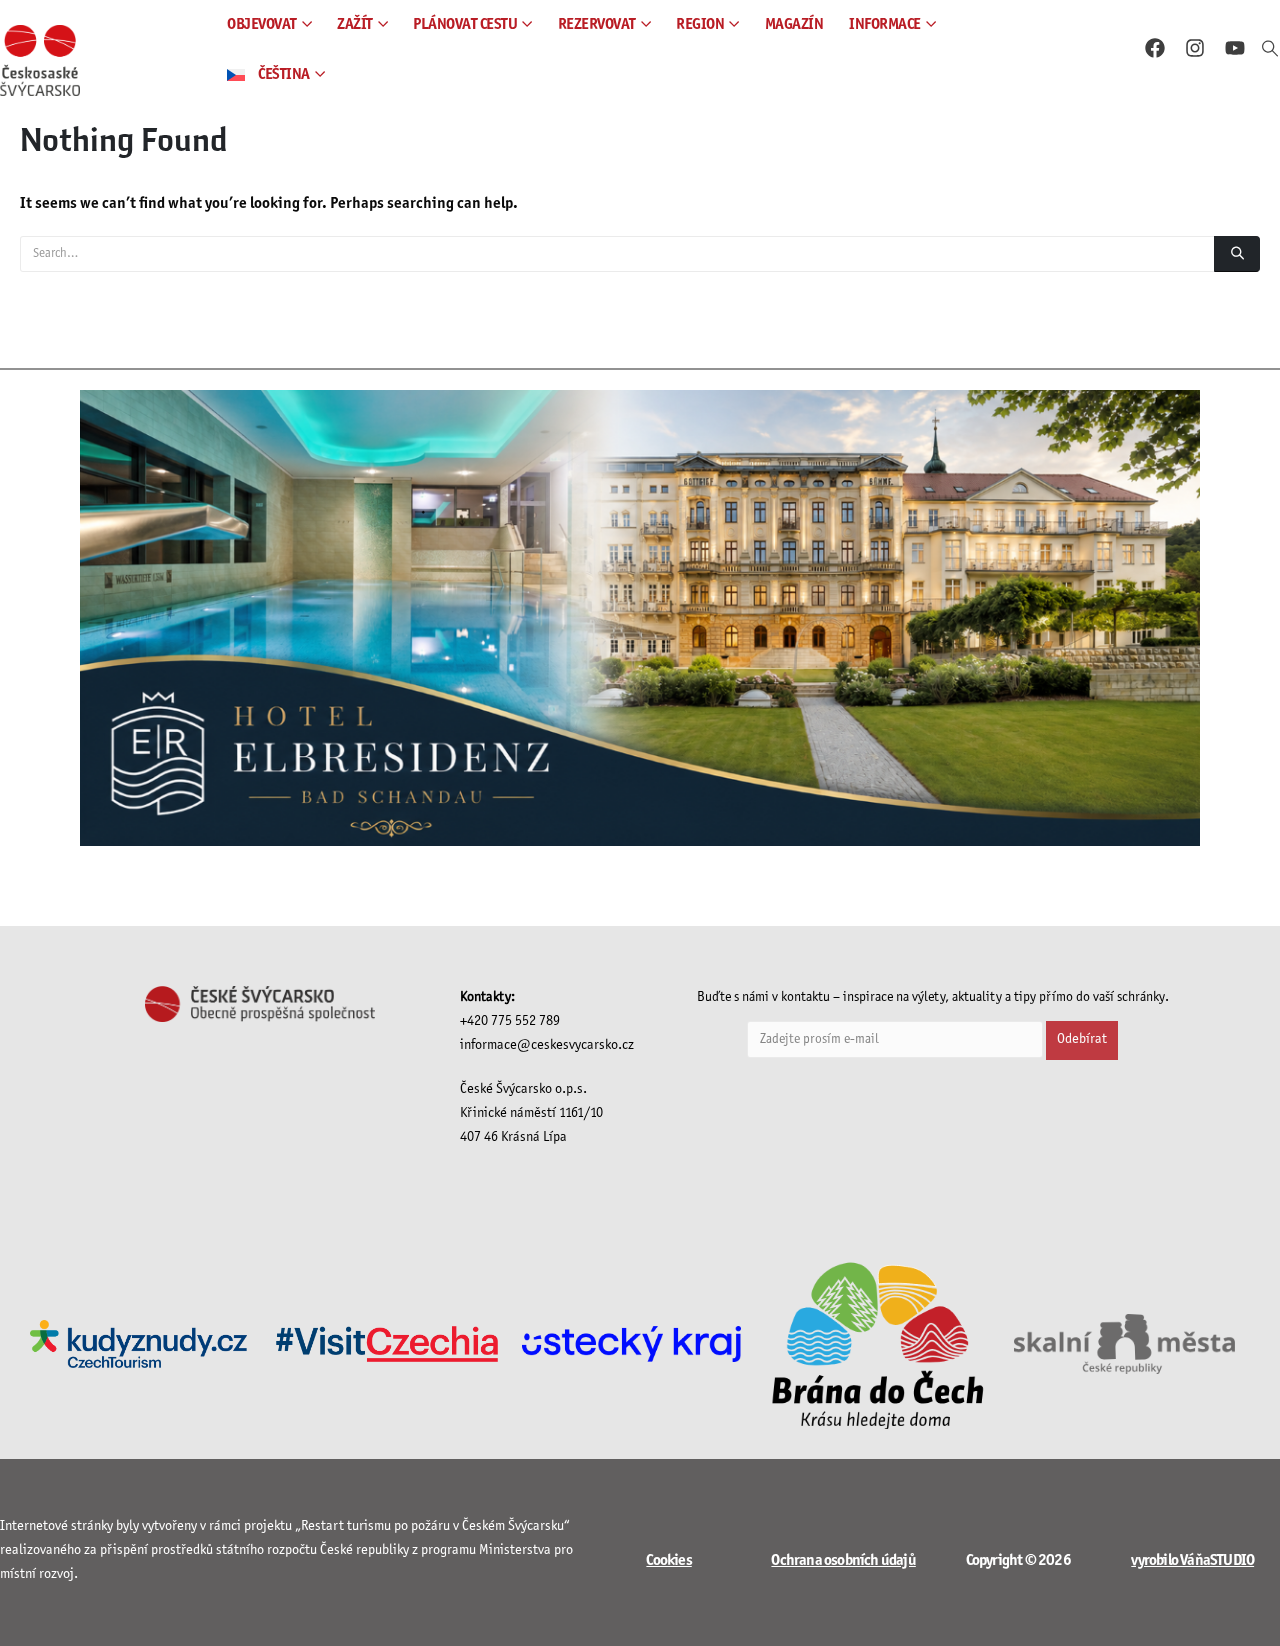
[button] (1270, 50)
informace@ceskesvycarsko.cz (547, 1045)
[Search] (1237, 254)
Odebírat (1082, 1039)
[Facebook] (1155, 48)
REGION (700, 24)
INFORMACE (885, 24)
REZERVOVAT (597, 24)
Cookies (668, 1560)
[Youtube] (1235, 48)
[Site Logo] (40, 60)
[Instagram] (1195, 48)
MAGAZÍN (794, 24)
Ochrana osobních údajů (843, 1560)
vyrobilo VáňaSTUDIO (1192, 1560)
